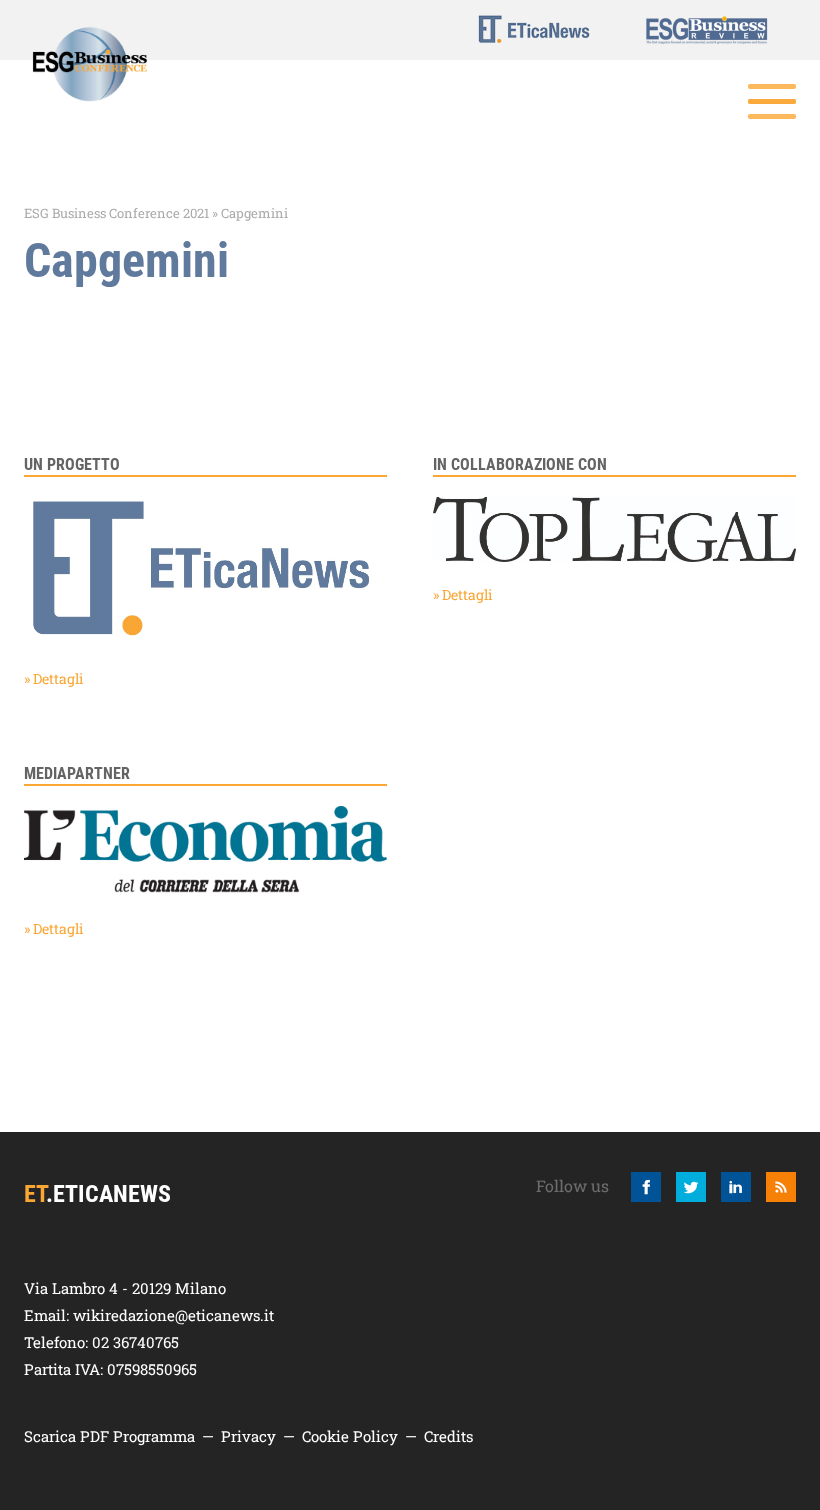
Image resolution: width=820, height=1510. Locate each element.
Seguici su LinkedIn (736, 1187)
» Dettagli (53, 678)
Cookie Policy (350, 1436)
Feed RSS (781, 1187)
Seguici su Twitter (691, 1187)
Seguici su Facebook (646, 1187)
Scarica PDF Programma (109, 1436)
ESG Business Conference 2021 (116, 213)
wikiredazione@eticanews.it (173, 1315)
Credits (448, 1436)
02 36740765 (135, 1342)
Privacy (248, 1436)
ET (534, 28)
